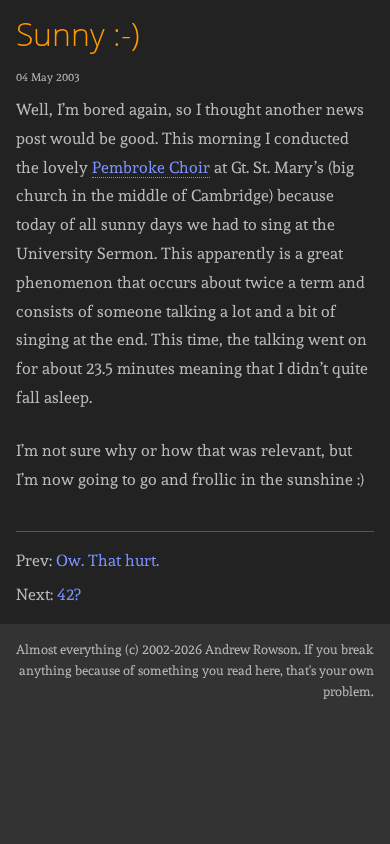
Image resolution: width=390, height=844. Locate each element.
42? (68, 594)
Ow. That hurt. (107, 560)
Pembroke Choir (151, 167)
